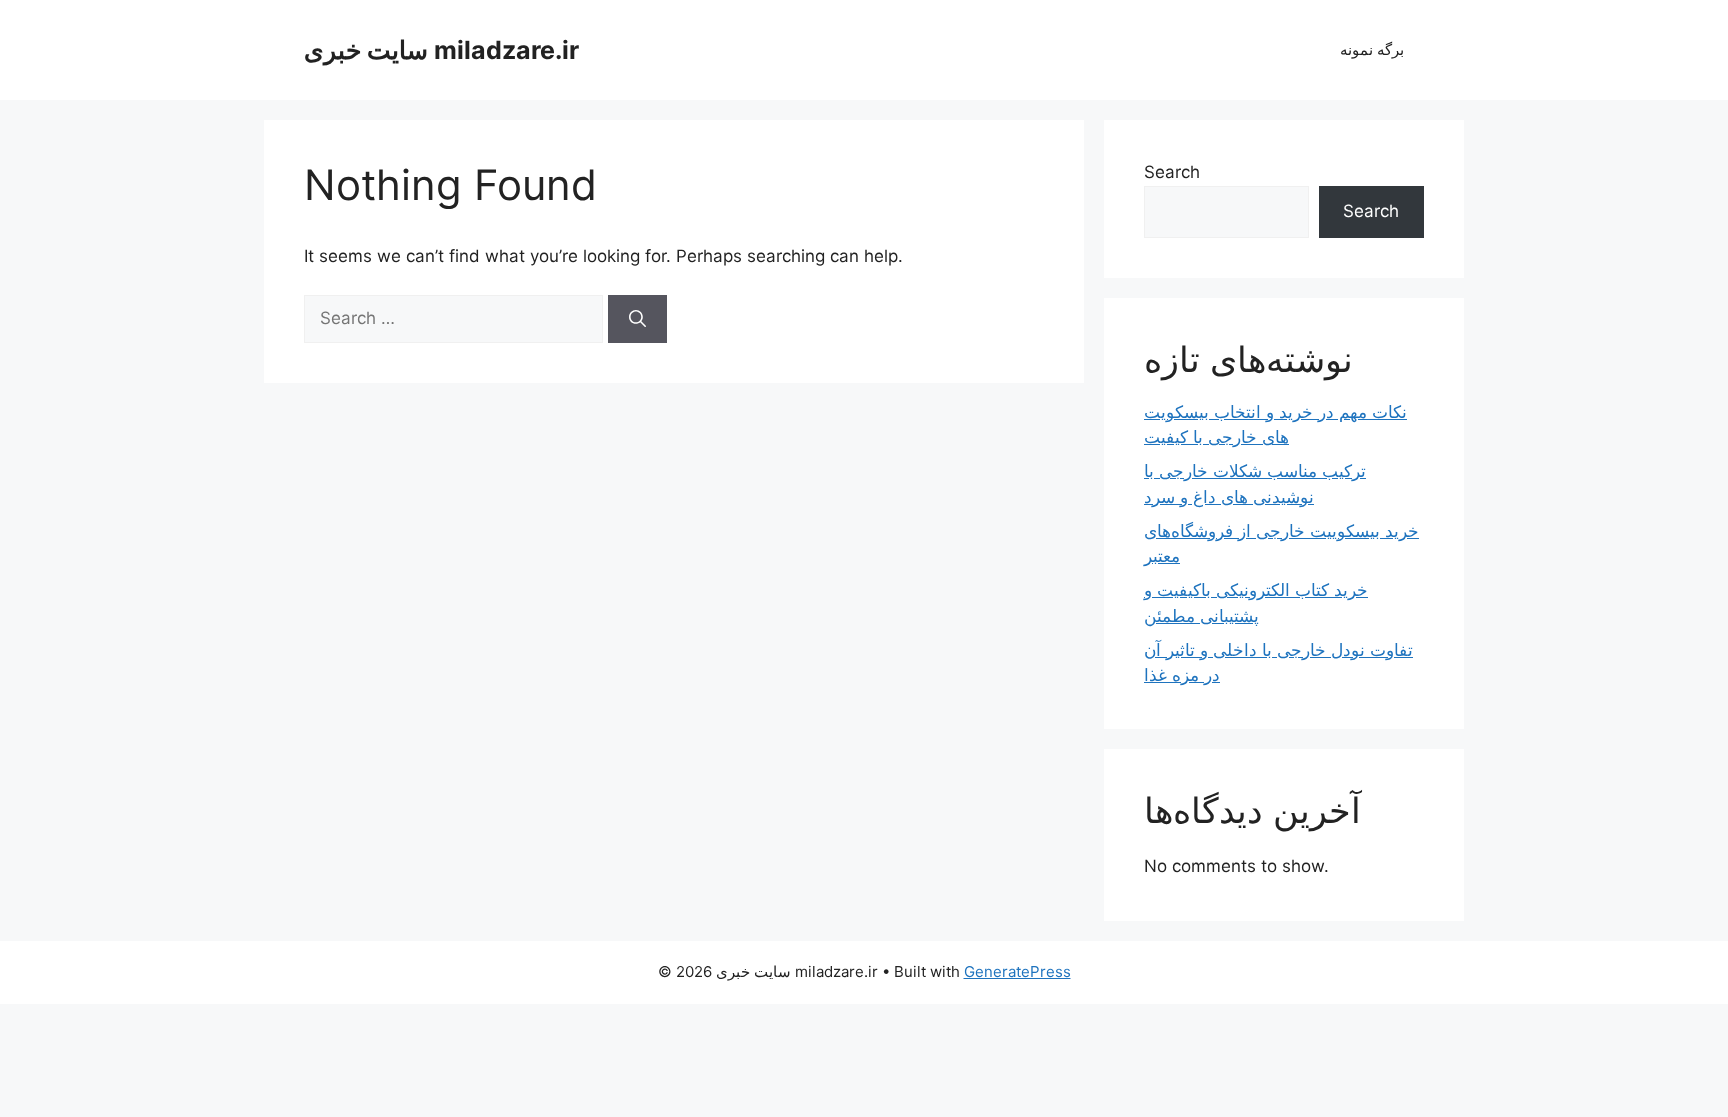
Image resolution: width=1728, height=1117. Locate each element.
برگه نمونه (1372, 49)
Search (1172, 172)
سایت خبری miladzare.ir (441, 50)
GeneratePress (1017, 971)
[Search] (637, 319)
